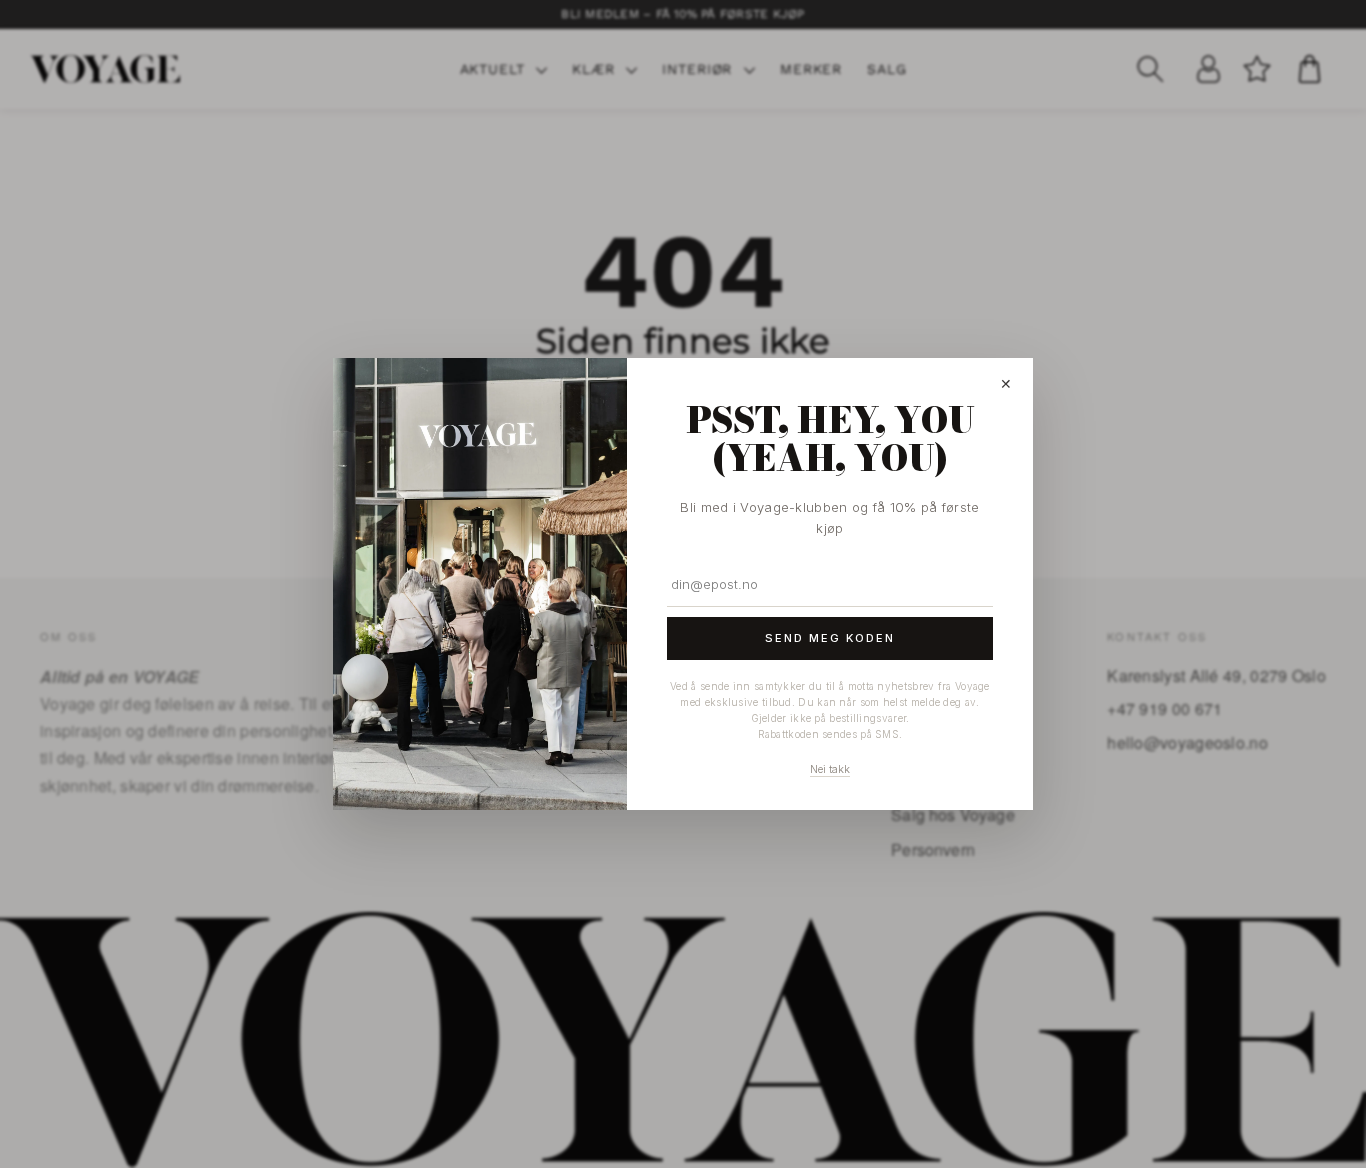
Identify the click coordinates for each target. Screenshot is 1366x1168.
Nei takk (830, 769)
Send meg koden (830, 638)
